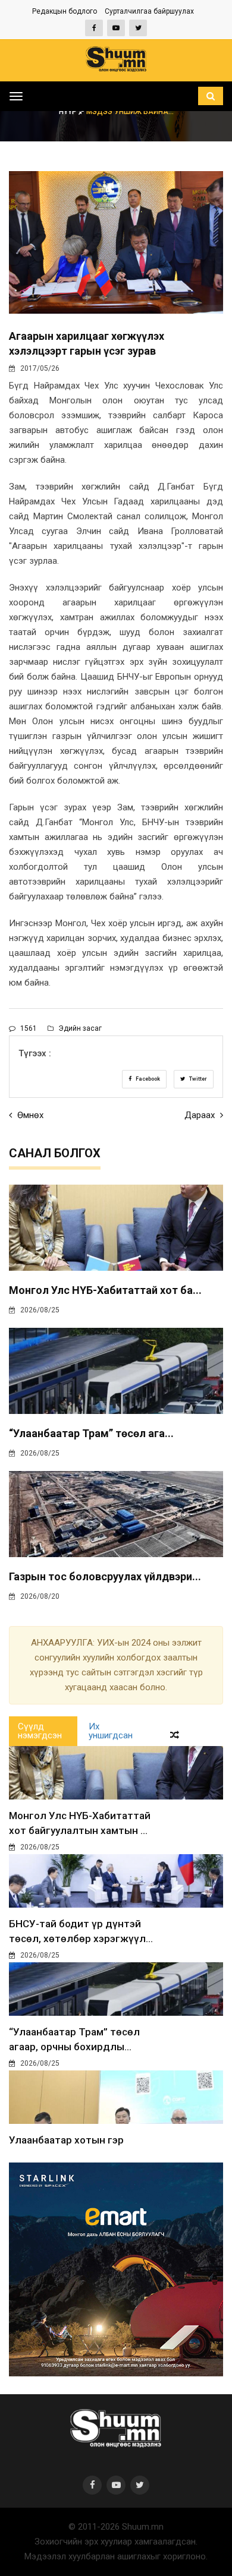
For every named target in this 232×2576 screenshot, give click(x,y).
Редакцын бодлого (65, 11)
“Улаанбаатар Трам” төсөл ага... (91, 1433)
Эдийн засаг (79, 1028)
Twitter (197, 1079)
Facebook (147, 1079)
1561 (28, 1028)
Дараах (201, 1115)
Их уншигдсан (111, 1731)
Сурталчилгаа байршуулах (149, 11)
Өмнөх (29, 1115)
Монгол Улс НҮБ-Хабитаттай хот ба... (105, 1290)
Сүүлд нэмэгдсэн (40, 1731)
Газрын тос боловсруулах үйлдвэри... (105, 1576)
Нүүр (69, 112)
